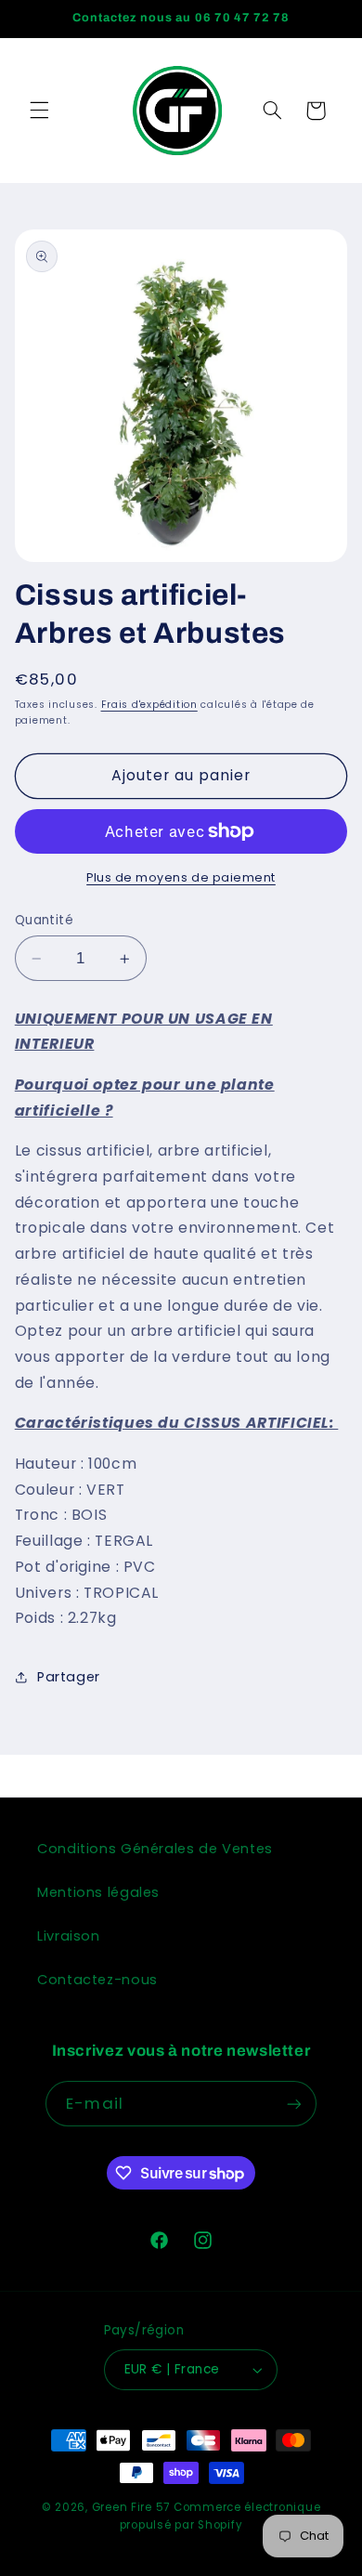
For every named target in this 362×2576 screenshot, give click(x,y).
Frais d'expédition (149, 705)
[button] (39, 111)
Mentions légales (98, 1892)
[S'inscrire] (293, 2104)
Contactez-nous (97, 1980)
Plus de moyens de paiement (181, 877)
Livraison (69, 1936)
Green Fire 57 (131, 2507)
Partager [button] (69, 1677)
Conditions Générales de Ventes (155, 1849)
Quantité (44, 920)
